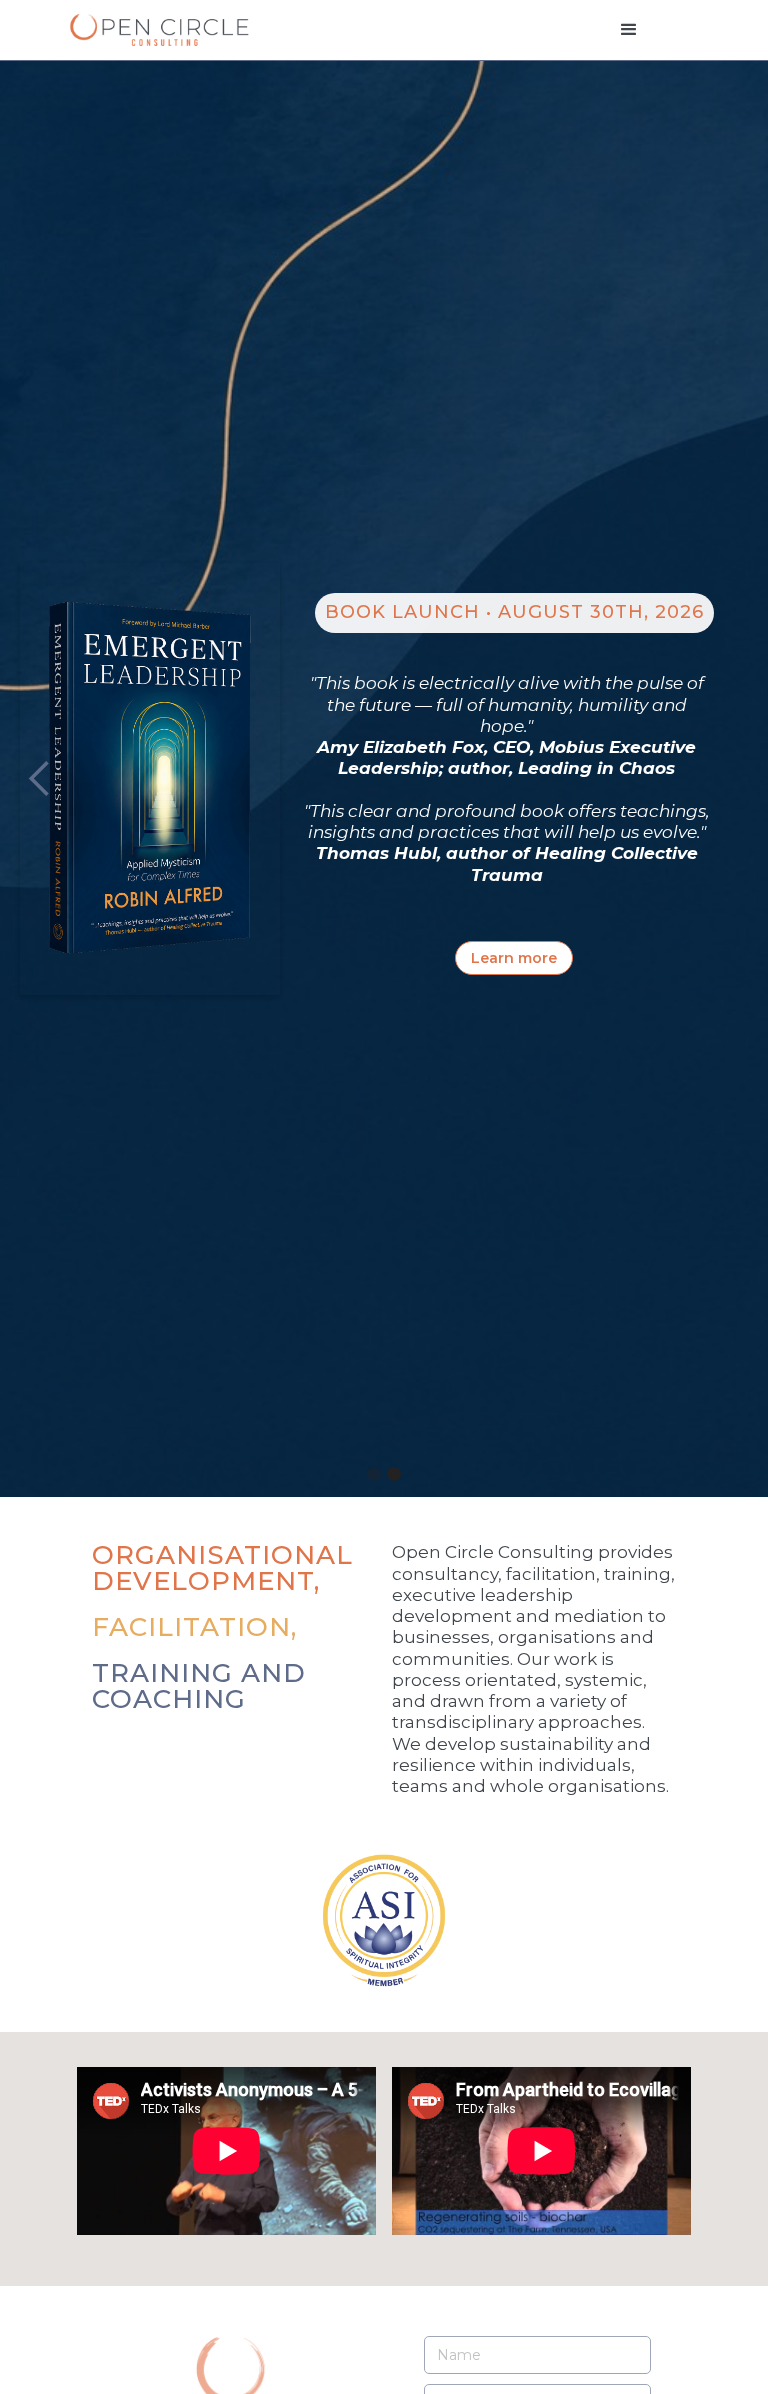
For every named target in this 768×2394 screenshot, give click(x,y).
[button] (629, 30)
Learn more (514, 958)
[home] (159, 30)
